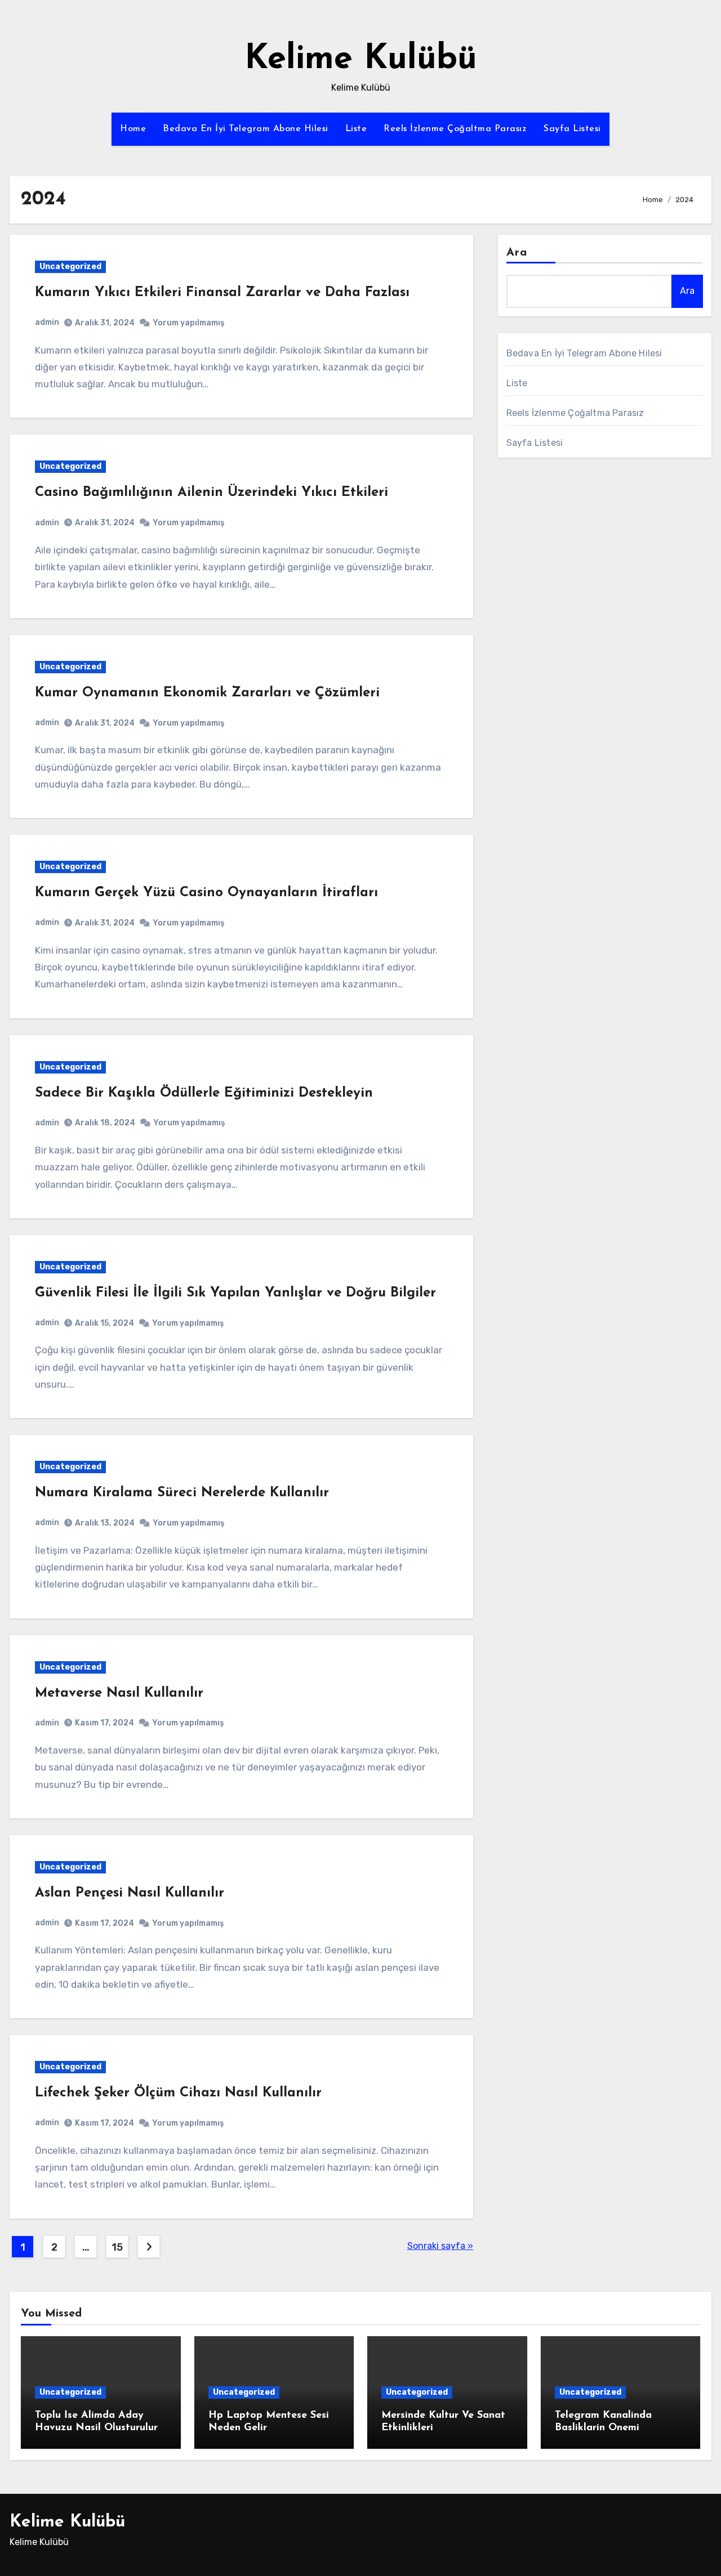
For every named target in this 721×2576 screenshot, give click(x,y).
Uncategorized (70, 267)
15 (117, 2247)
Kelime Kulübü (361, 60)
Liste (356, 129)
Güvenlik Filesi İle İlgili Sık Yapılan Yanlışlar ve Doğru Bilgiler (235, 1293)
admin (47, 322)
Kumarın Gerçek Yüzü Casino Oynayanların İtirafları (206, 893)
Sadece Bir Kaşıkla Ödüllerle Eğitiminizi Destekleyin (204, 1093)
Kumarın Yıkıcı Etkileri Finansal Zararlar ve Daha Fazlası (222, 293)
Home (133, 129)
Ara (517, 253)
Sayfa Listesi (572, 129)
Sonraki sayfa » (440, 2246)
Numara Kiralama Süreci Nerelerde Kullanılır (182, 1493)
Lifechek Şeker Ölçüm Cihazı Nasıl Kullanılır (178, 2093)
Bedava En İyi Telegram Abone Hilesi (246, 129)
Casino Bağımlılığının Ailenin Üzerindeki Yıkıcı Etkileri (212, 493)
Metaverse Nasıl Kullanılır (119, 1693)
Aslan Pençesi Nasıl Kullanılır (130, 1893)
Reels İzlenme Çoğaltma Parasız (455, 129)
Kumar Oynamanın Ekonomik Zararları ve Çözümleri (207, 693)
